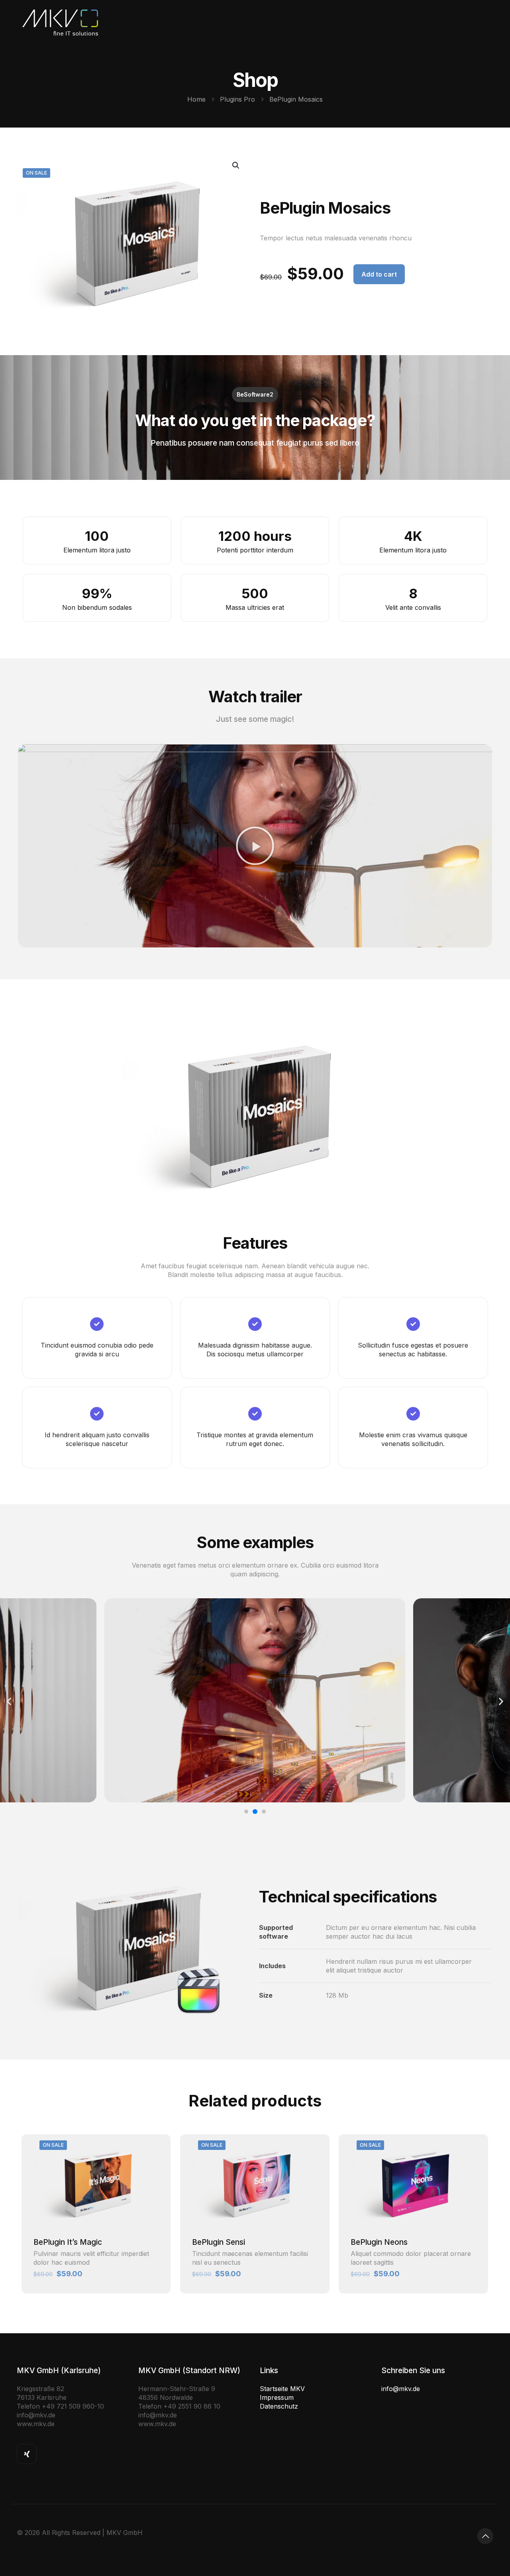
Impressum (277, 2397)
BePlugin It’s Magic (68, 2242)
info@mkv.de (401, 2389)
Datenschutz (279, 2406)
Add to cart (379, 274)
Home (196, 99)
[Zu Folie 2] (255, 1812)
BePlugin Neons (379, 2242)
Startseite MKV (282, 2389)
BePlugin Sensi (219, 2242)
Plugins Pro (237, 99)
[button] (255, 846)
